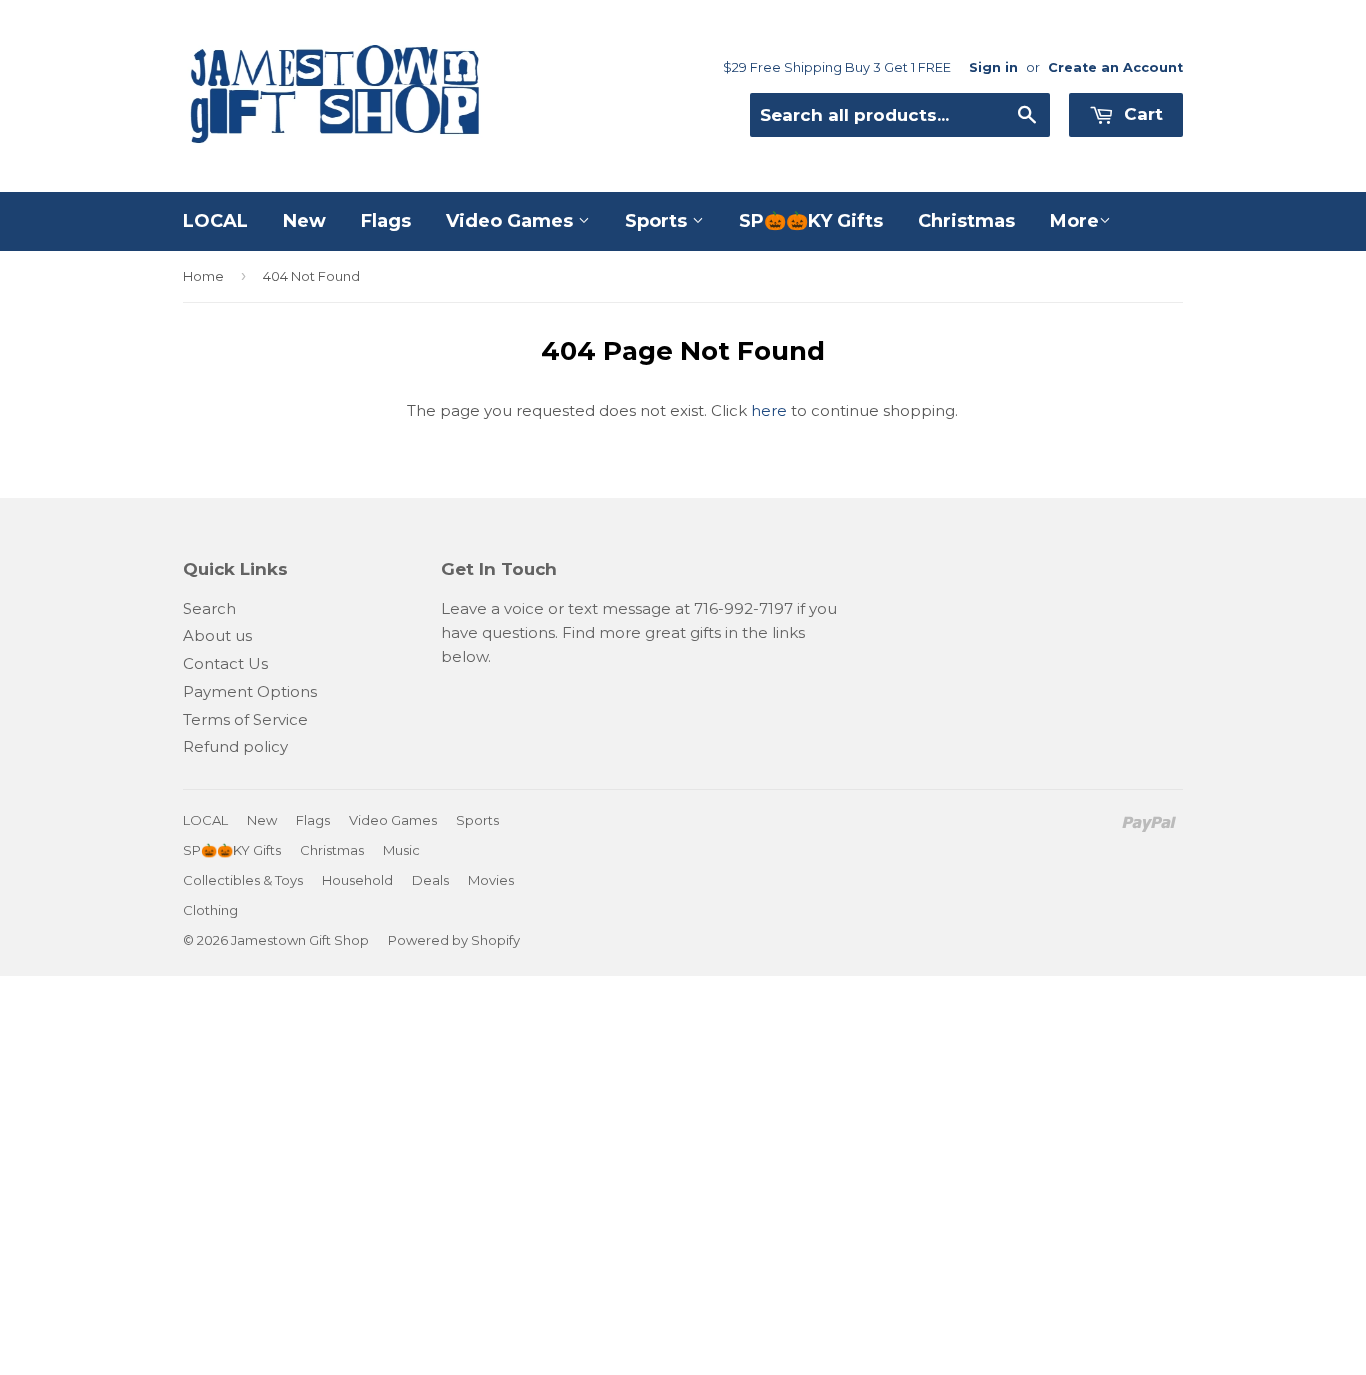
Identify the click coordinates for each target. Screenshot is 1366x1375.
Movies (491, 880)
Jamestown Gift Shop (300, 940)
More (1074, 221)
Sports (658, 221)
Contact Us (225, 663)
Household (357, 880)
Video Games (512, 221)
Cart (1141, 114)
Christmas (966, 221)
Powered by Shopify (454, 940)
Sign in (993, 67)
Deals (430, 880)
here (769, 410)
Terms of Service (245, 719)
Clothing (210, 910)
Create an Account (1115, 67)
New (304, 221)
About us (217, 635)
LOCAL (215, 221)
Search (209, 608)
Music (401, 850)
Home (203, 276)
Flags (386, 221)
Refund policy (235, 746)
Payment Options (250, 691)
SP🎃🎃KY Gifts (811, 221)
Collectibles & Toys (243, 880)
